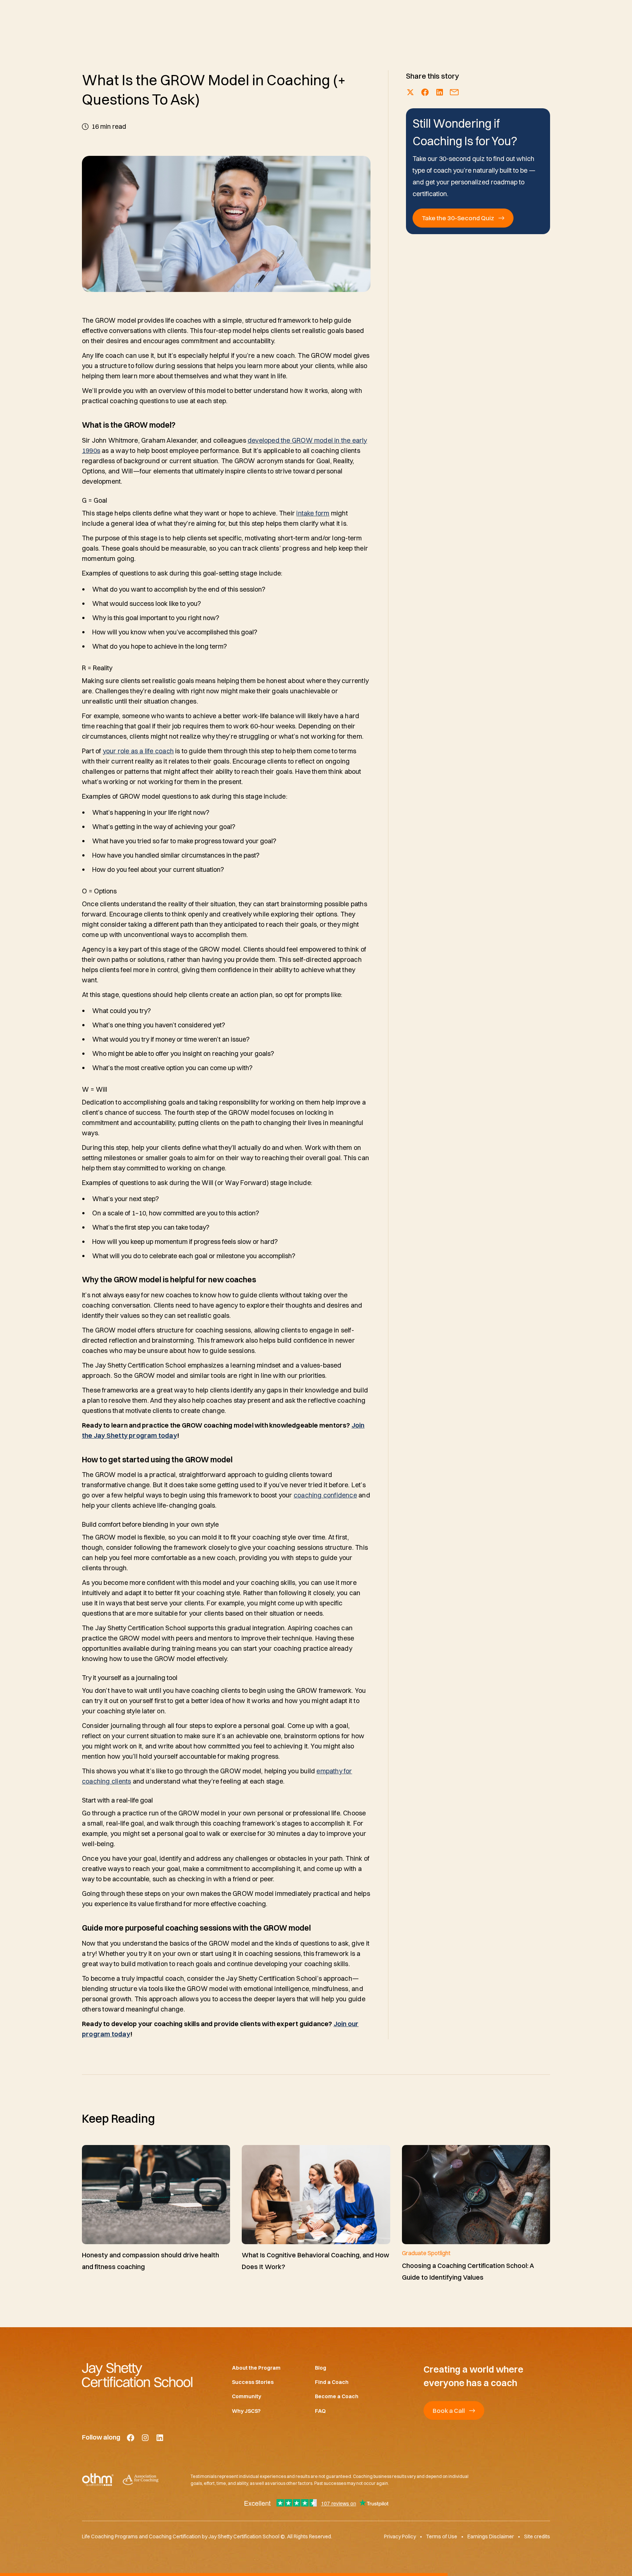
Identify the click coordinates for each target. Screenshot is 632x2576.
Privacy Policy (400, 2537)
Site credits (537, 2537)
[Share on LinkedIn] (440, 92)
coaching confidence (325, 1495)
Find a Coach (332, 2382)
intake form (313, 513)
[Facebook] (131, 2438)
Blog (321, 2368)
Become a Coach (337, 2397)
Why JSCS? (246, 2411)
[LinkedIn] (160, 2438)
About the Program (256, 2368)
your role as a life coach (138, 751)
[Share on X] (410, 92)
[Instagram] (145, 2438)
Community (247, 2397)
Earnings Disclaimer (491, 2537)
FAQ (320, 2411)
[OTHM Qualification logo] (98, 2480)
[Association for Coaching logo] (140, 2480)
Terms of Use (442, 2537)
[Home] (145, 2375)
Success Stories (253, 2382)
